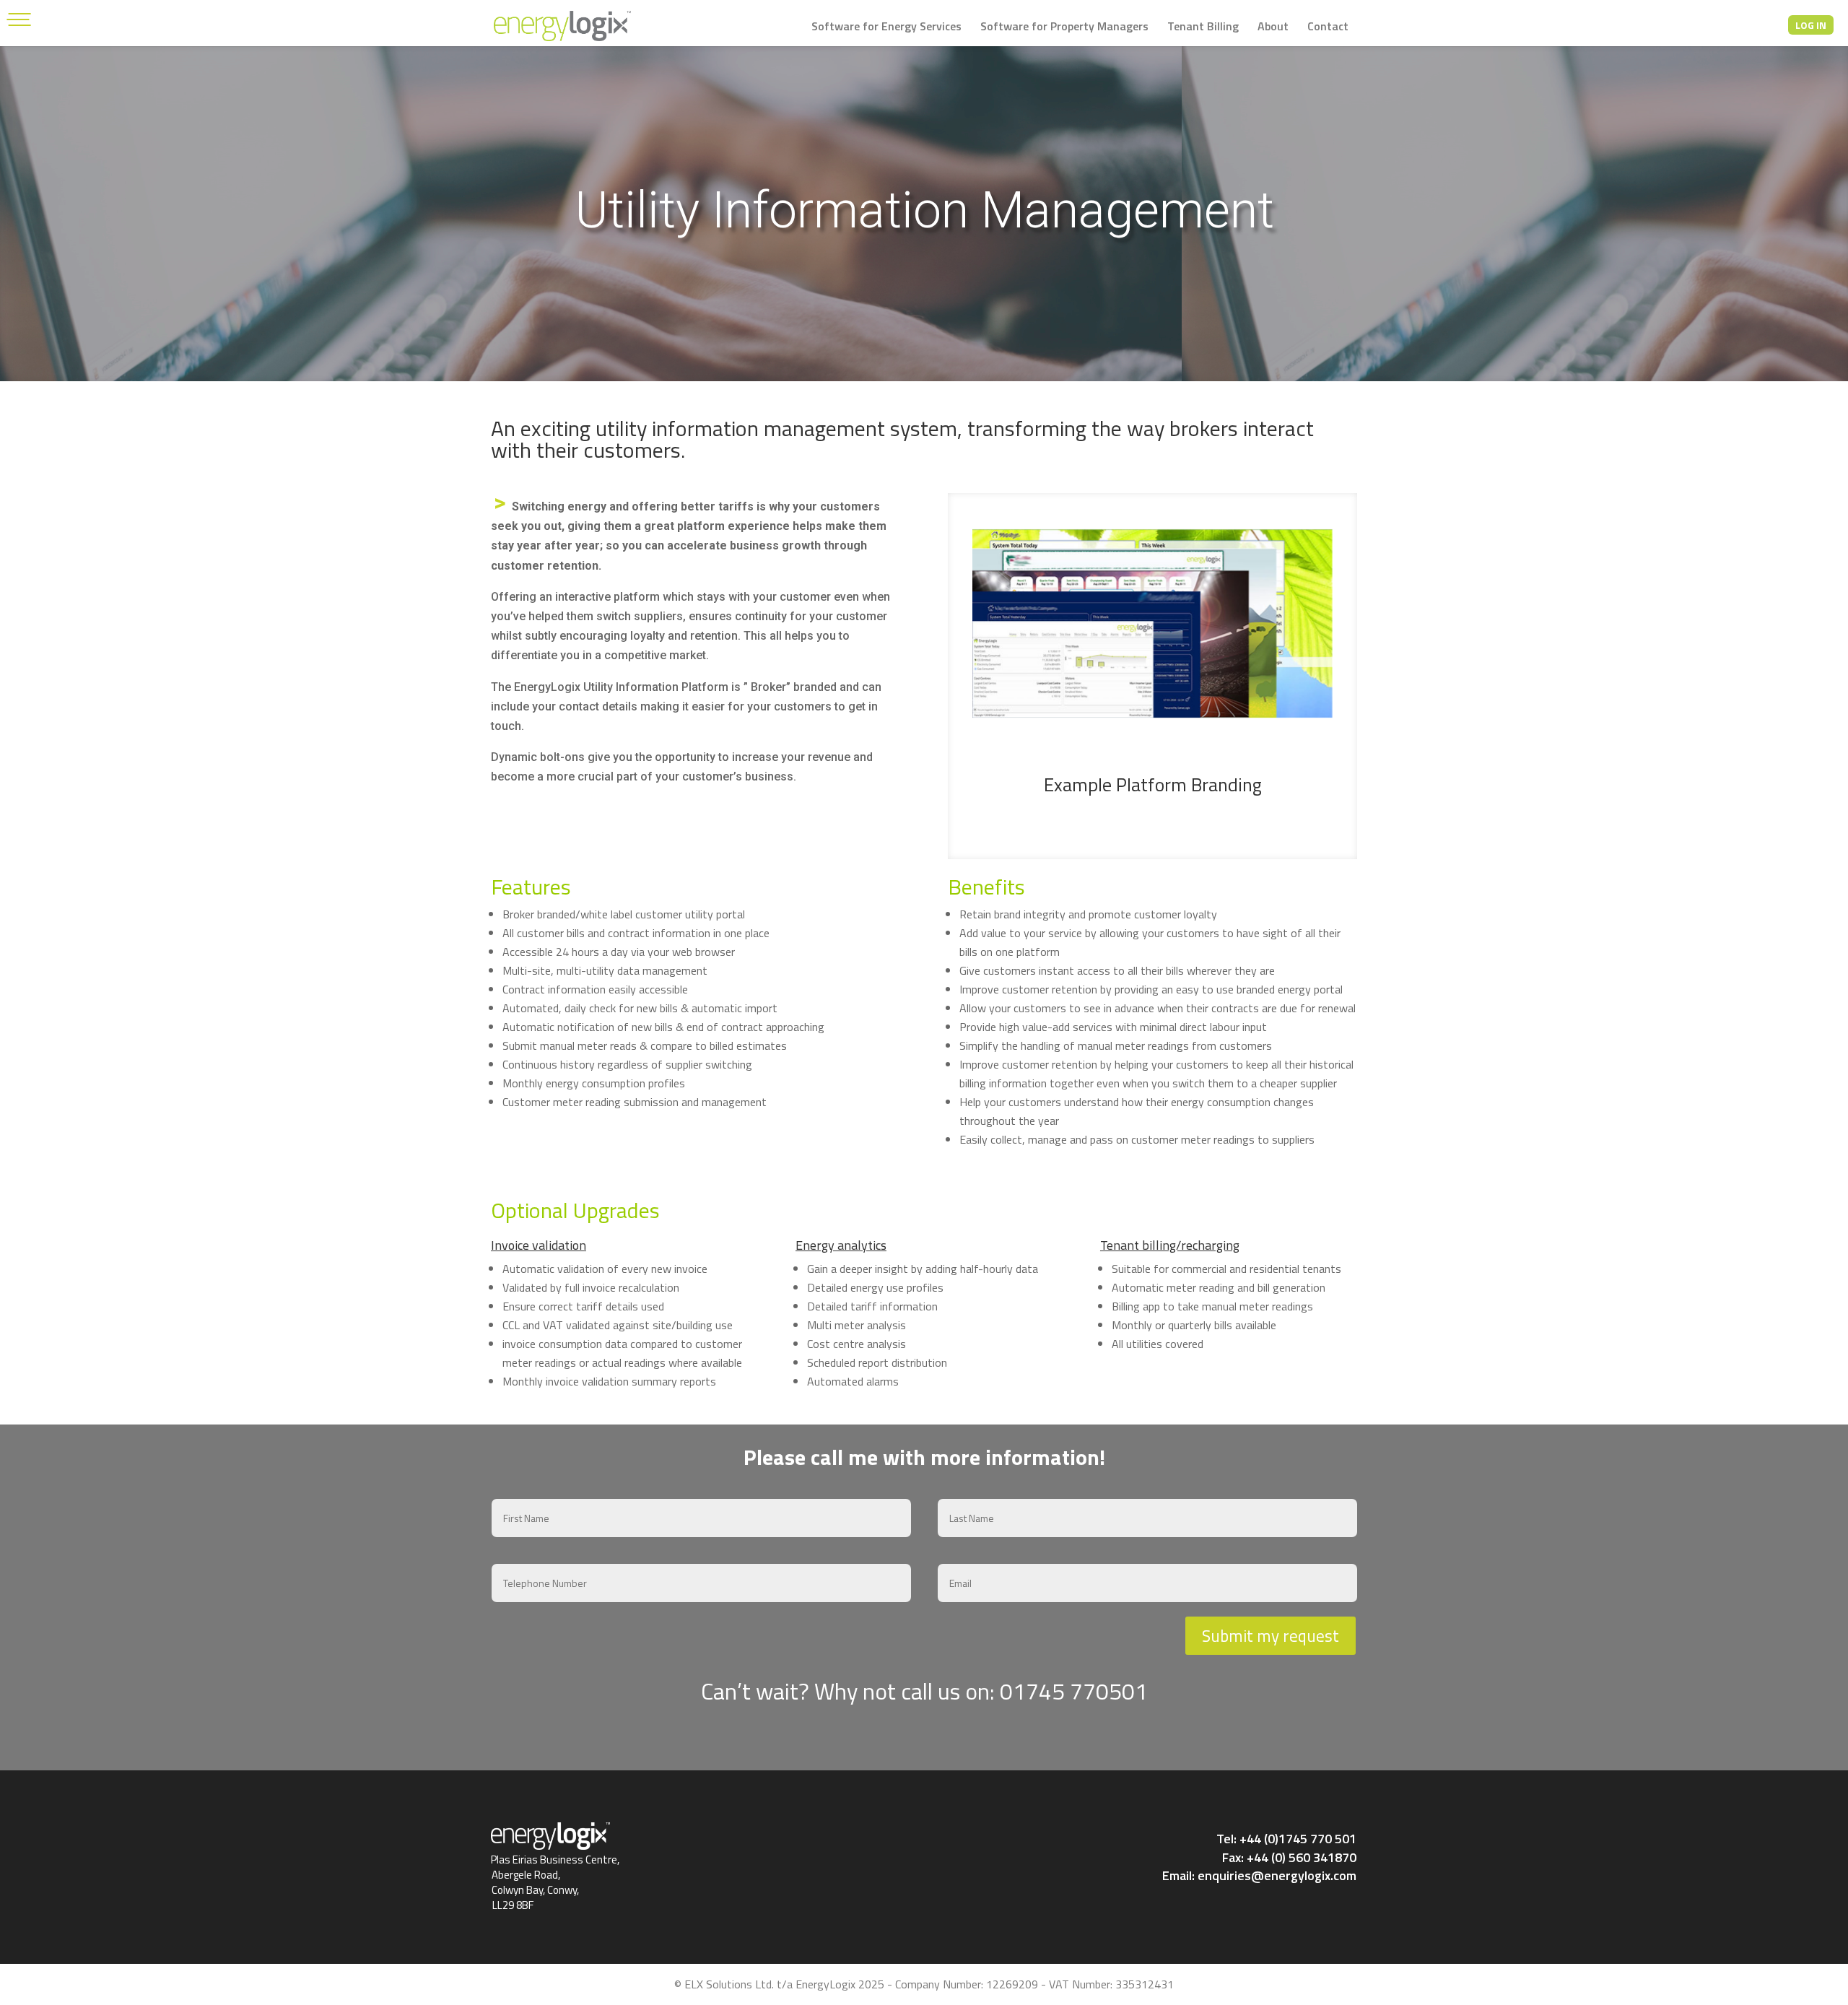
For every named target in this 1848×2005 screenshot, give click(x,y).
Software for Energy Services (886, 28)
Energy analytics (841, 1245)
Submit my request (1270, 1636)
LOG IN (1811, 25)
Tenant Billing (1203, 28)
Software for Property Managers (1064, 28)
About (1273, 28)
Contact (1328, 28)
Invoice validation (539, 1245)
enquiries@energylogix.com (1277, 1875)
